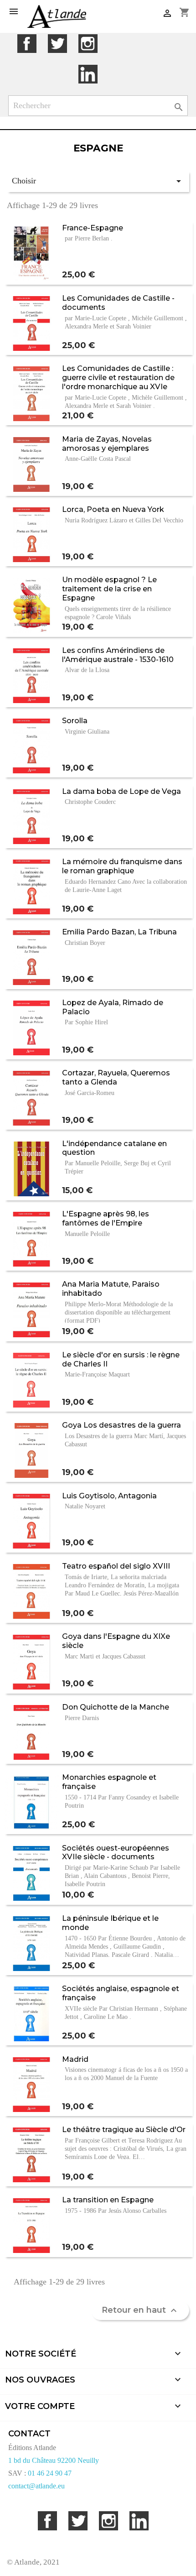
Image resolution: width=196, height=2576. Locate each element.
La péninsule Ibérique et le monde (110, 1923)
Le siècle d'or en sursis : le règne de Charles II (121, 1359)
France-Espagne (93, 228)
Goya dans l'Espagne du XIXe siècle (116, 1641)
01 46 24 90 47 (50, 2473)
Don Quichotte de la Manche (116, 1707)
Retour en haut (140, 2310)
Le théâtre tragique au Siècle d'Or (124, 2129)
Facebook (27, 44)
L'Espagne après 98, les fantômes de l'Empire (106, 1218)
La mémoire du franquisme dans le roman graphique (122, 866)
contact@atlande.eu (36, 2486)
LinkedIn (88, 74)
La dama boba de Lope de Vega (121, 791)
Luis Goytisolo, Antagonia (109, 1496)
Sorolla (75, 720)
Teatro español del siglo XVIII (116, 1566)
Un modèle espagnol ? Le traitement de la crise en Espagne (109, 589)
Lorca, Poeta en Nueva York (113, 509)
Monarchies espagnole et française (109, 1782)
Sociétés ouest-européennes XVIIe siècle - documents (116, 1852)
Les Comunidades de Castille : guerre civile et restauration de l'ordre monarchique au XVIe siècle (118, 382)
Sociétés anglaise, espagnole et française (121, 1993)
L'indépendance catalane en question (114, 1148)
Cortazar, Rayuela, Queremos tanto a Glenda (116, 1077)
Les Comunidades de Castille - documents (118, 302)
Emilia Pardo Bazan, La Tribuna (119, 932)
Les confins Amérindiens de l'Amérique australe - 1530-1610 (118, 655)
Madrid (75, 2059)
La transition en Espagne (108, 2200)
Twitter (57, 44)
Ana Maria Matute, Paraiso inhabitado (111, 1288)
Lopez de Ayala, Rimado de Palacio (113, 1007)
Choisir (98, 181)
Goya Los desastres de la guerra (121, 1425)
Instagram (88, 44)
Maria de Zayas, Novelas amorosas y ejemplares (107, 443)
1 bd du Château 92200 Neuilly (54, 2460)
